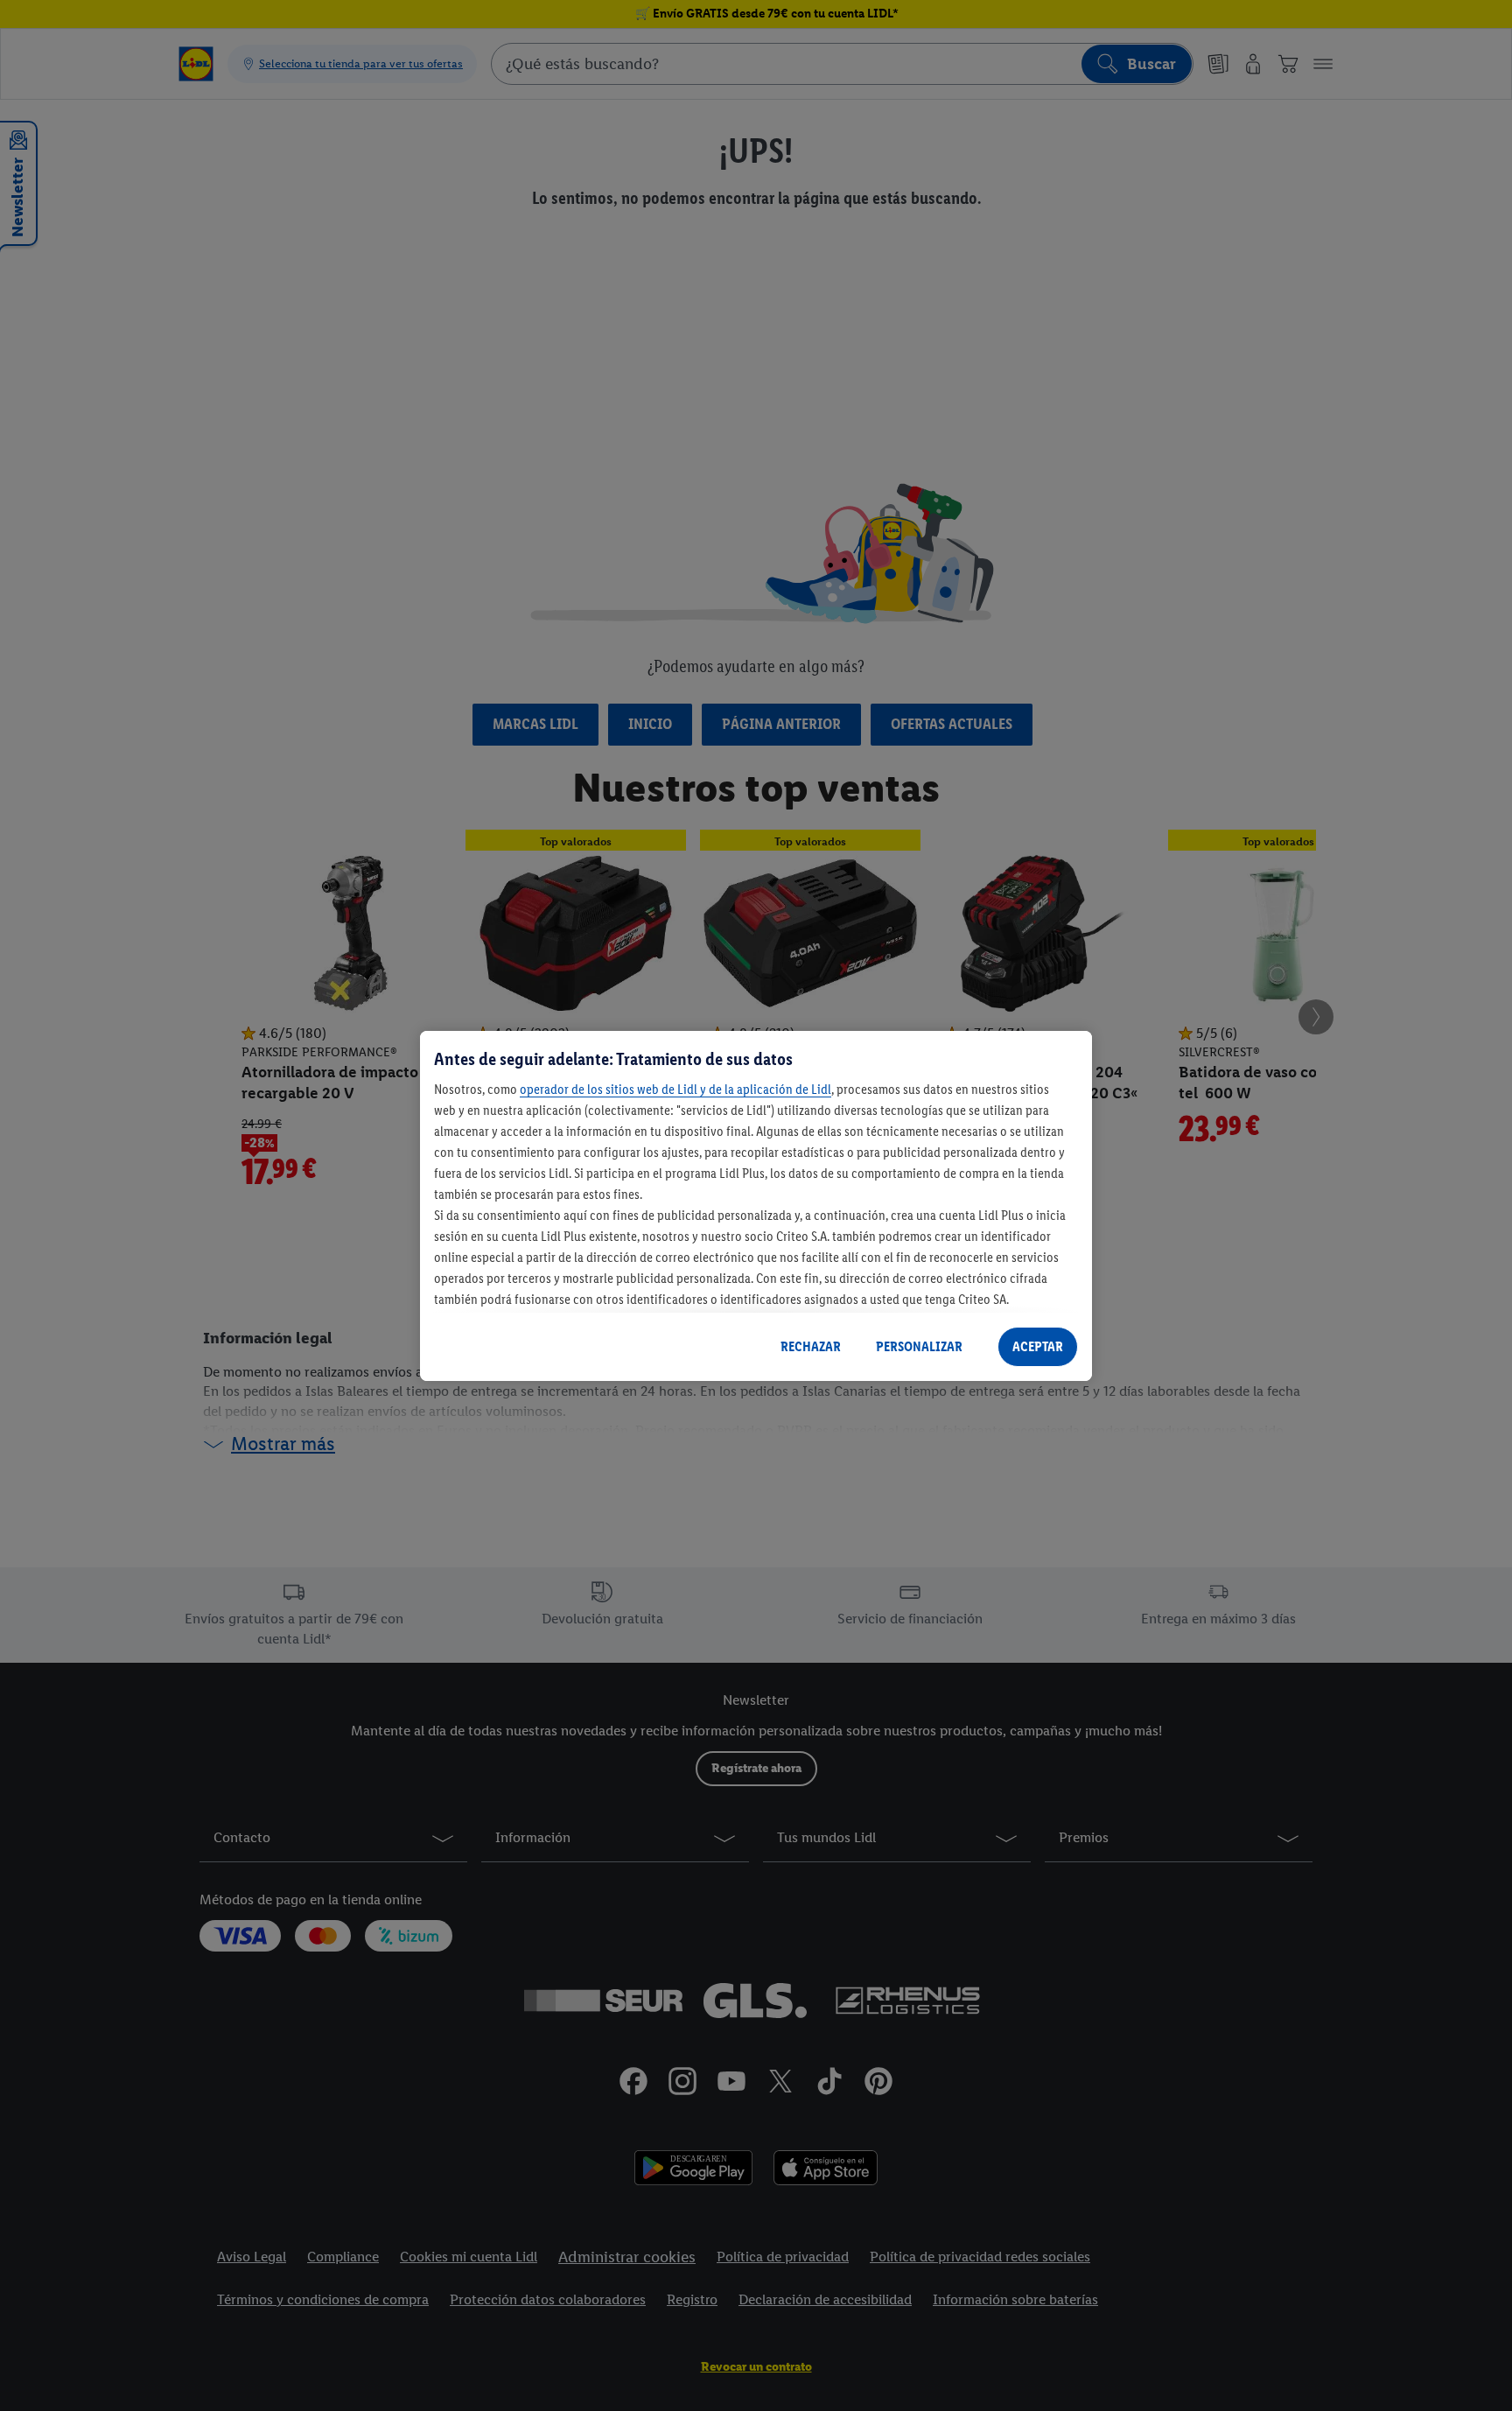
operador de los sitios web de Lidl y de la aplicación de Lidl (675, 1089)
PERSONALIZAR (919, 1346)
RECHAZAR (811, 1346)
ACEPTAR (1038, 1346)
